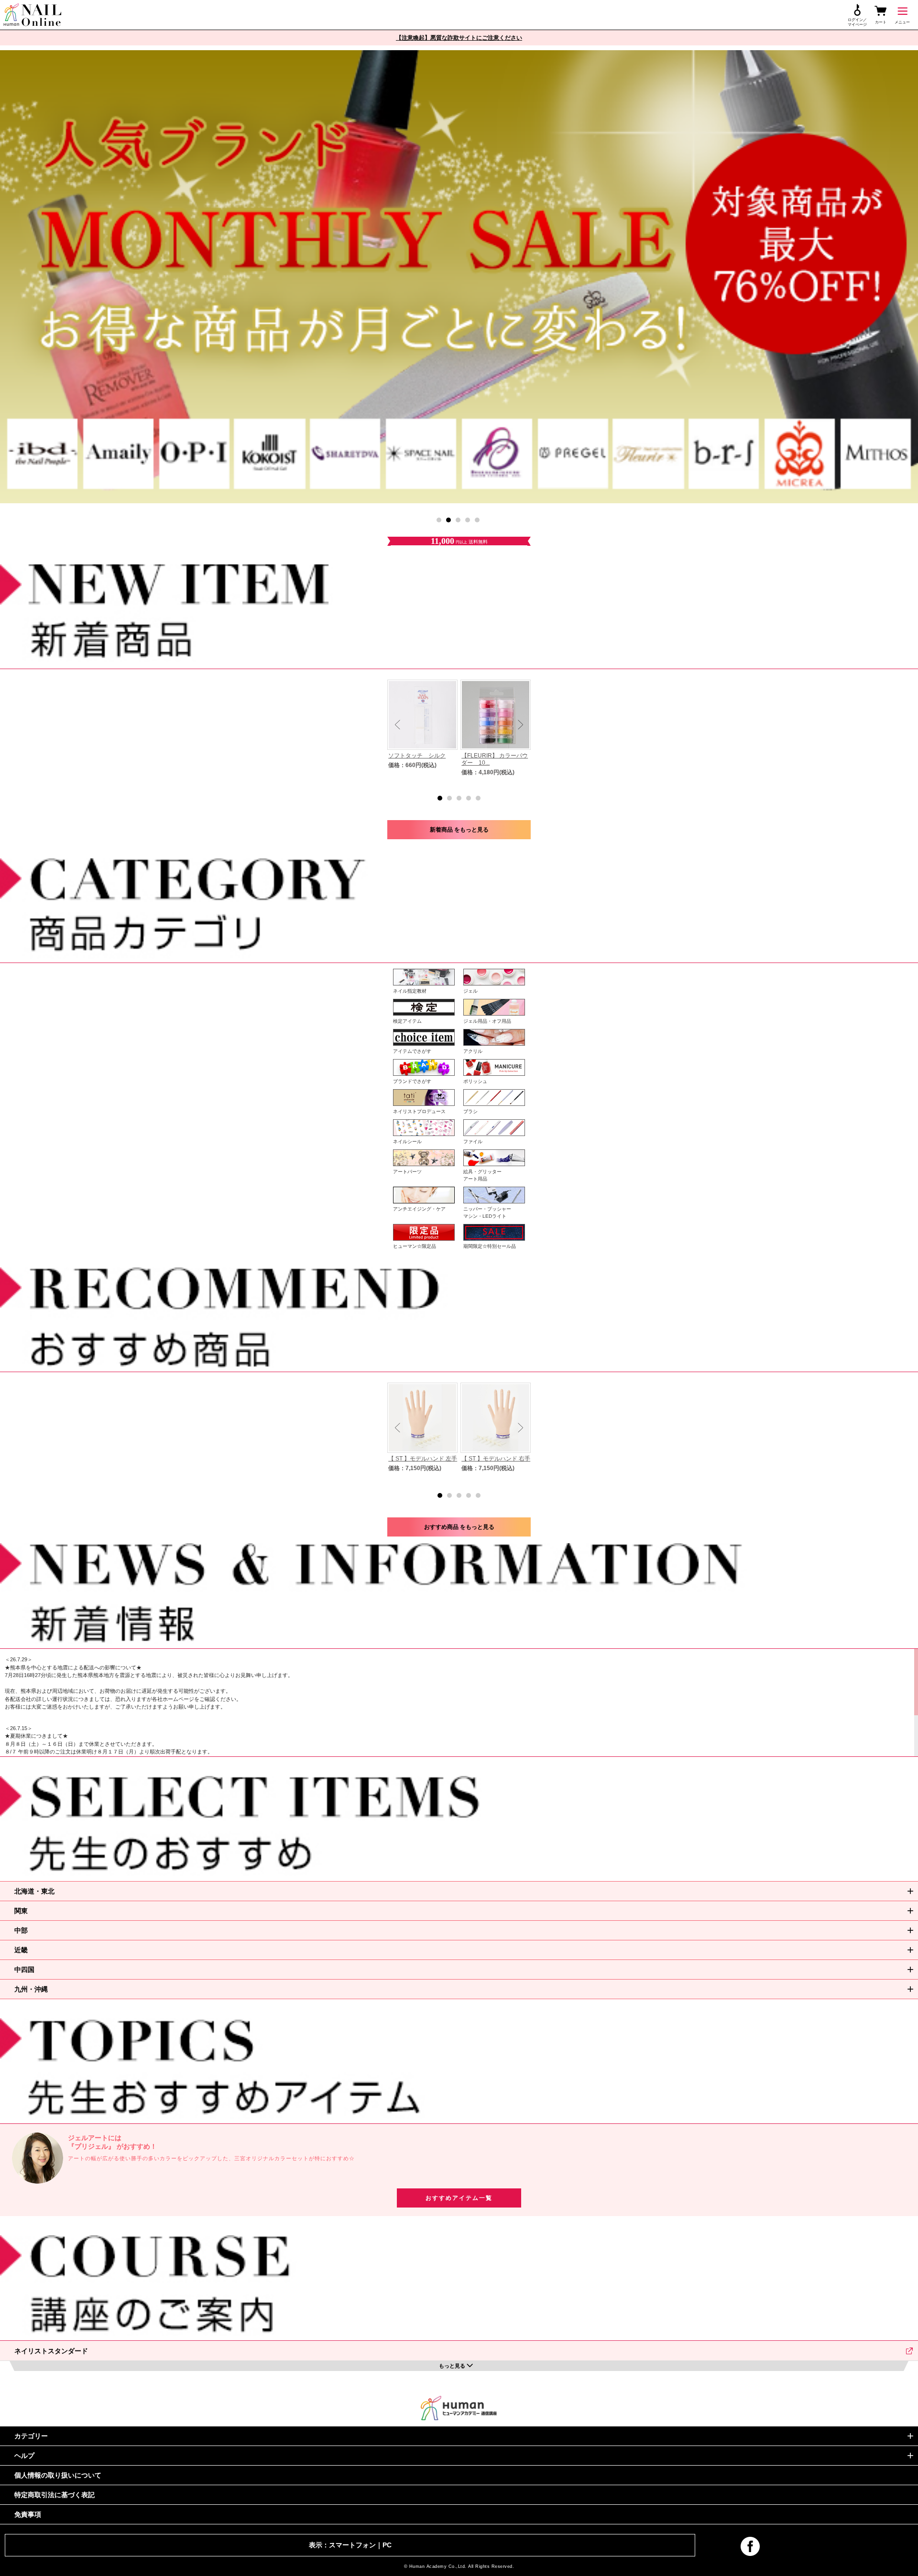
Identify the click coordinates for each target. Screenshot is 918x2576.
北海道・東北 (34, 1891)
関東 (21, 1911)
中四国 (24, 1970)
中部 (21, 1930)
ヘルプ (24, 2456)
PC (387, 2545)
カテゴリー (31, 2436)
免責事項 (28, 2514)
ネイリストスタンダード (51, 2351)
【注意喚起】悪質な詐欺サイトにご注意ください (459, 38)
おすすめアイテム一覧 (459, 2198)
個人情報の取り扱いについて (58, 2475)
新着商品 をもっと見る (459, 830)
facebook (750, 2546)
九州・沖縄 (31, 1989)
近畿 (21, 1950)
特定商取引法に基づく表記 (55, 2495)
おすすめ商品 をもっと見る (459, 1527)
